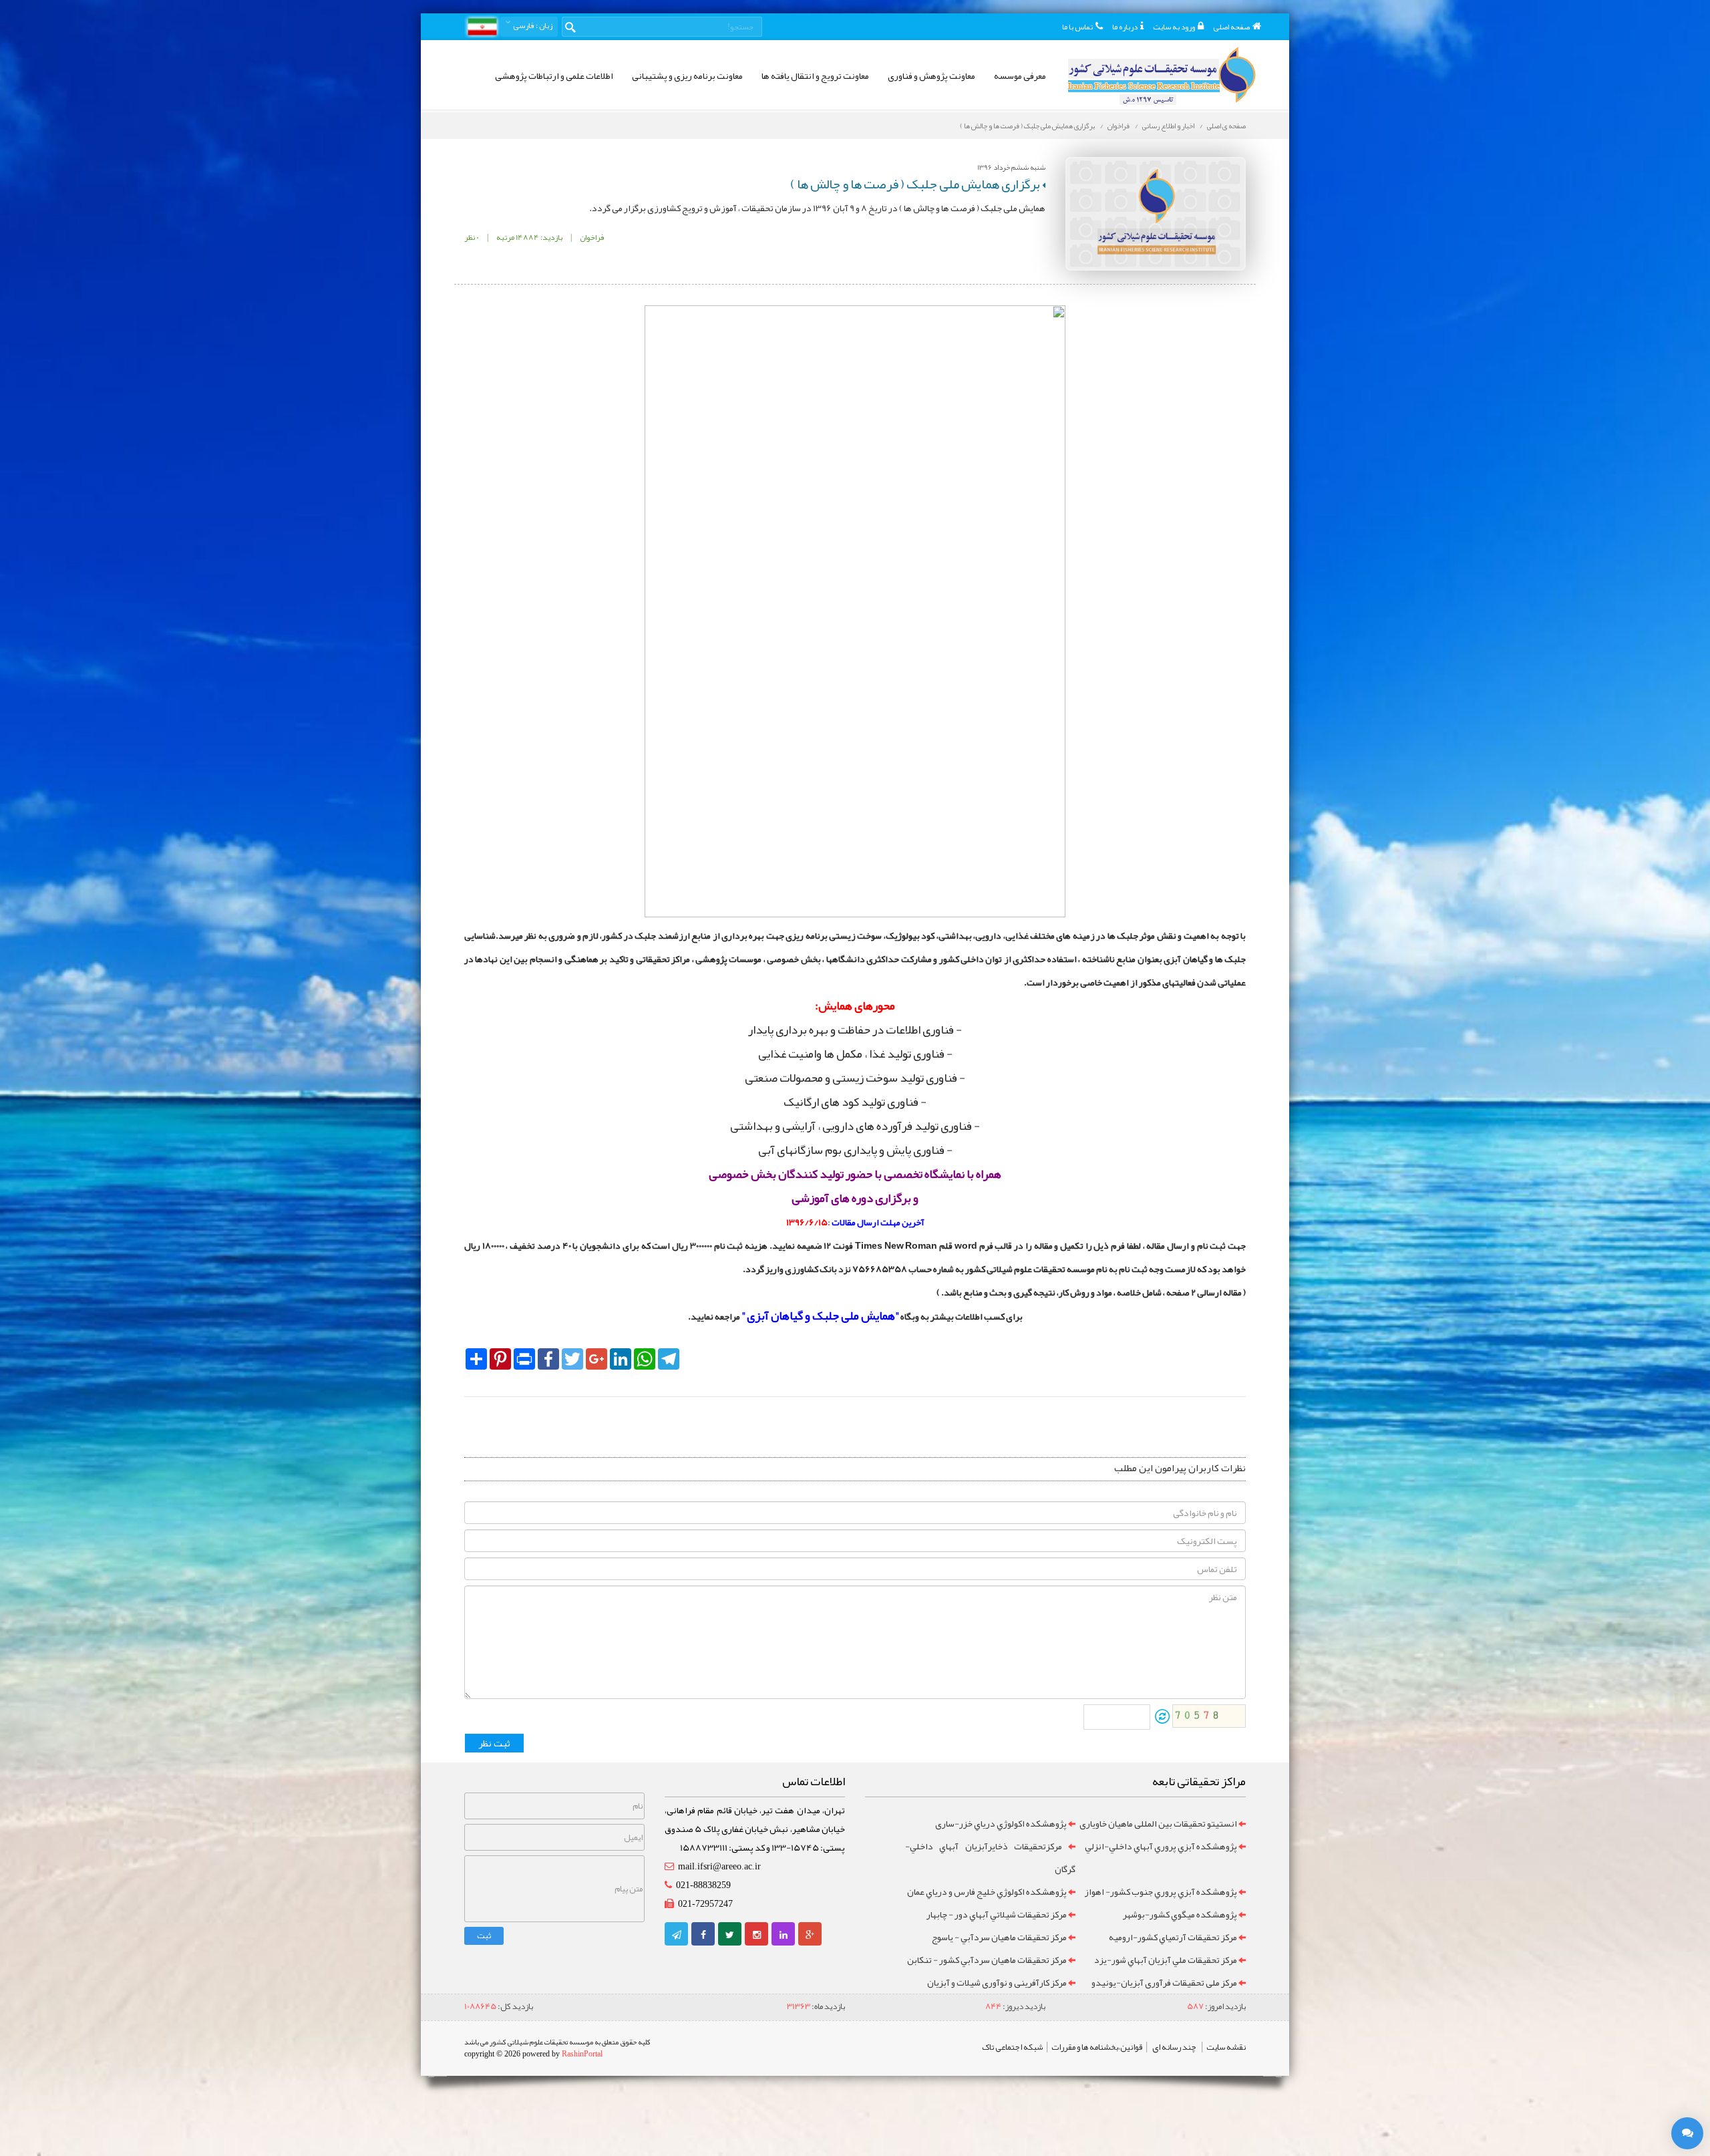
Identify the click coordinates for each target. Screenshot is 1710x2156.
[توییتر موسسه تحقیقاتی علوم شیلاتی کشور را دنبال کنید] (730, 1935)
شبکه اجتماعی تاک (1012, 2047)
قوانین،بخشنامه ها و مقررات (1097, 2047)
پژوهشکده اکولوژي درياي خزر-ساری (1001, 1823)
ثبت (484, 1936)
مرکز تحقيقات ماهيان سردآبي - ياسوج (999, 1937)
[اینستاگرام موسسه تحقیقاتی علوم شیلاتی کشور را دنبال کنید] (757, 1935)
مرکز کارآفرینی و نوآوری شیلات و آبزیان (997, 1982)
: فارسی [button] (532, 25)
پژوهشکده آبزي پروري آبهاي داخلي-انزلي (1161, 1846)
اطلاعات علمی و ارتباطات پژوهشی (554, 75)
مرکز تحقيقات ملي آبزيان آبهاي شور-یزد (1166, 1960)
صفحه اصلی (1231, 27)
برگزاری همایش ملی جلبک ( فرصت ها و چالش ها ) (1027, 126)
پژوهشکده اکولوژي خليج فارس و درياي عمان (987, 1891)
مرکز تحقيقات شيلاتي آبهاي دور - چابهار (997, 1914)
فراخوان (1119, 126)
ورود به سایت (1174, 27)
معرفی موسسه (1020, 75)
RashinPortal (582, 2054)
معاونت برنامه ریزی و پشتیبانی (687, 75)
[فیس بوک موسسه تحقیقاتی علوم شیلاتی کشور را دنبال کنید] (703, 1935)
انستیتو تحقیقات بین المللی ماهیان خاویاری (1158, 1823)
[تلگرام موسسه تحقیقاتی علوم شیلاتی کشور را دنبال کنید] (677, 1935)
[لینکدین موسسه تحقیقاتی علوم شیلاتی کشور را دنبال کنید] (784, 1935)
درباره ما (1125, 27)
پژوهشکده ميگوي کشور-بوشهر (1180, 1914)
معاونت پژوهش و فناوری (931, 75)
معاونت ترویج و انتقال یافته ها (815, 75)
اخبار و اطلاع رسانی (1168, 126)
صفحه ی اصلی (1226, 126)
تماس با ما (1077, 27)
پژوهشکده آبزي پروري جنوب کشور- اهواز (1161, 1891)
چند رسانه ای (1174, 2047)
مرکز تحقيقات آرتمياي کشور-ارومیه (1173, 1937)
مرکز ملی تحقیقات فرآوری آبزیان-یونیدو (1164, 1982)
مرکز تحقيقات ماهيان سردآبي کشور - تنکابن (987, 1960)
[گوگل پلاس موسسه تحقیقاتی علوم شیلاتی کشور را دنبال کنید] (810, 1935)
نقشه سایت (1226, 2047)
